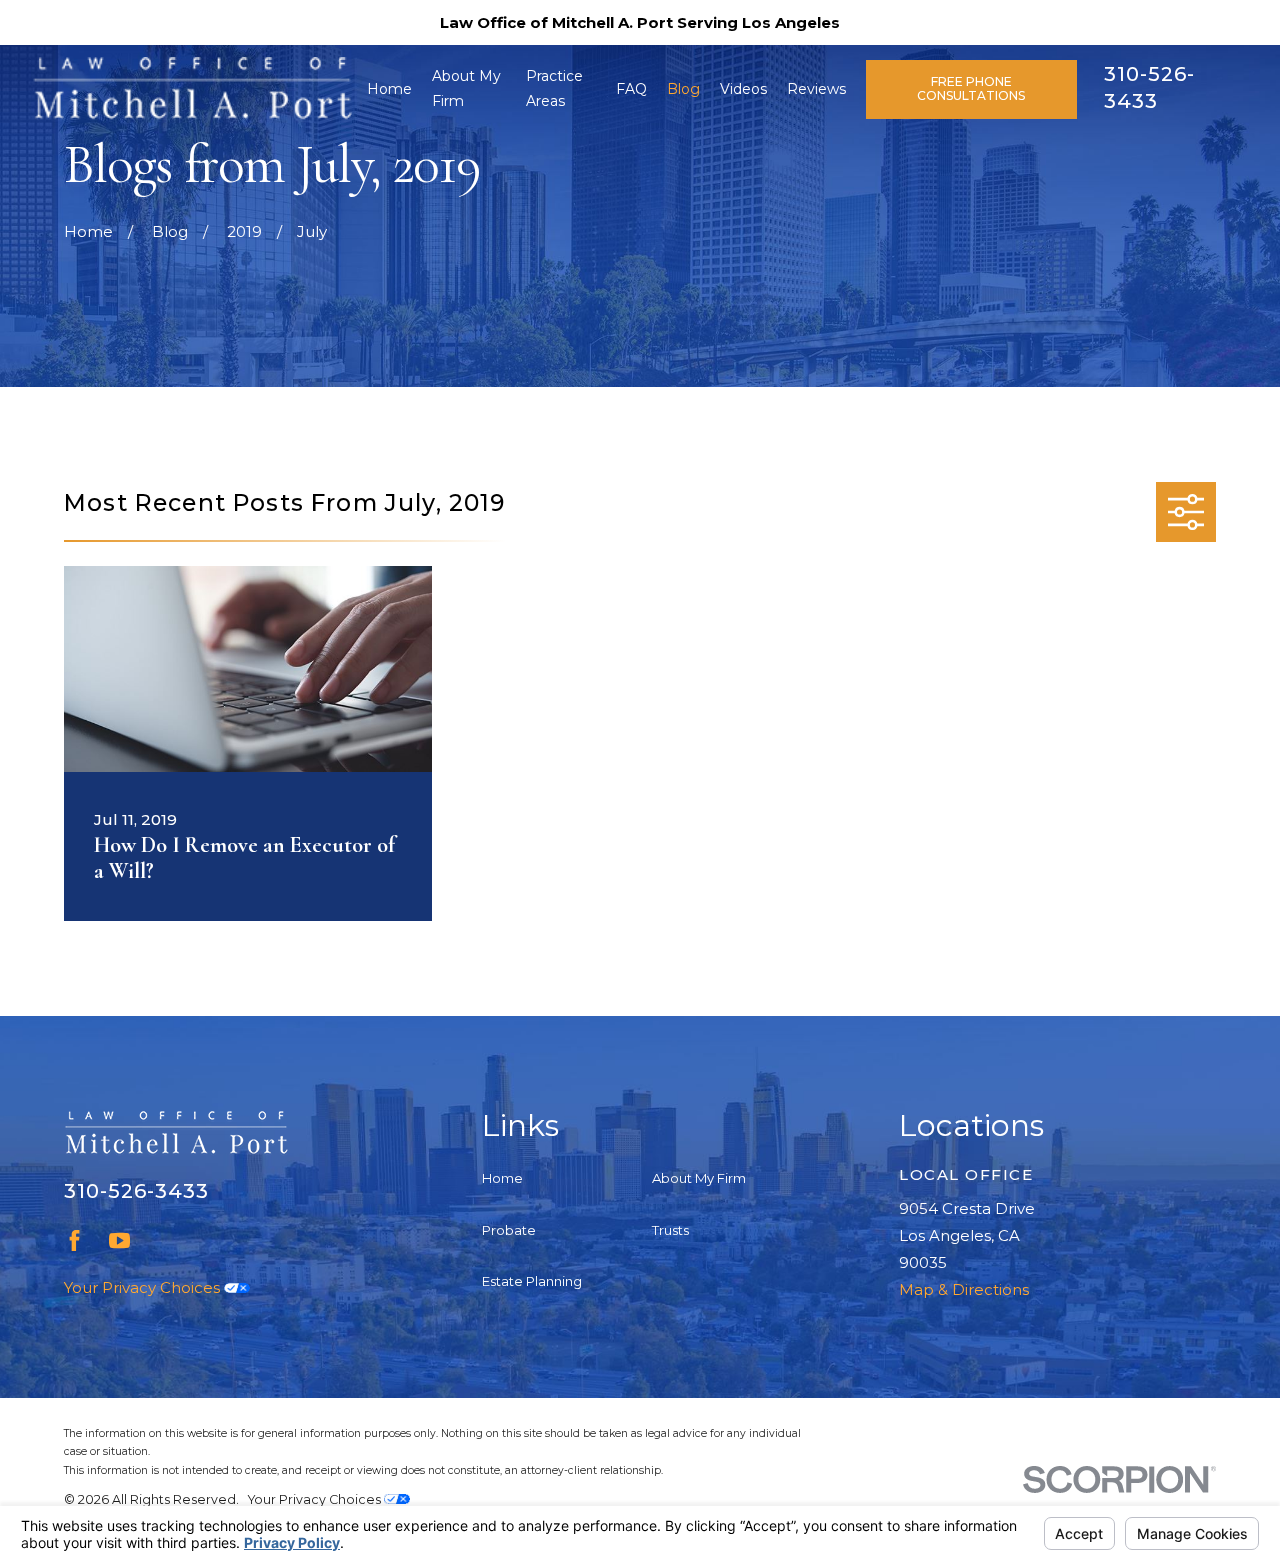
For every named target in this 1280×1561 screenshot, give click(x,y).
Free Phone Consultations (971, 88)
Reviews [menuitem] (816, 89)
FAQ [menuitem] (631, 89)
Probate (509, 1230)
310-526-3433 (136, 1191)
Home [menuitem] (389, 89)
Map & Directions (964, 1289)
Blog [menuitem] (683, 89)
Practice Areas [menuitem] (554, 88)
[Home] (192, 89)
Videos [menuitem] (743, 89)
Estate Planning (532, 1281)
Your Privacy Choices (144, 1287)
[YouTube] (119, 1240)
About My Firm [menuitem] (466, 88)
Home (502, 1178)
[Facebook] (74, 1240)
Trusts (670, 1230)
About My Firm (699, 1178)
